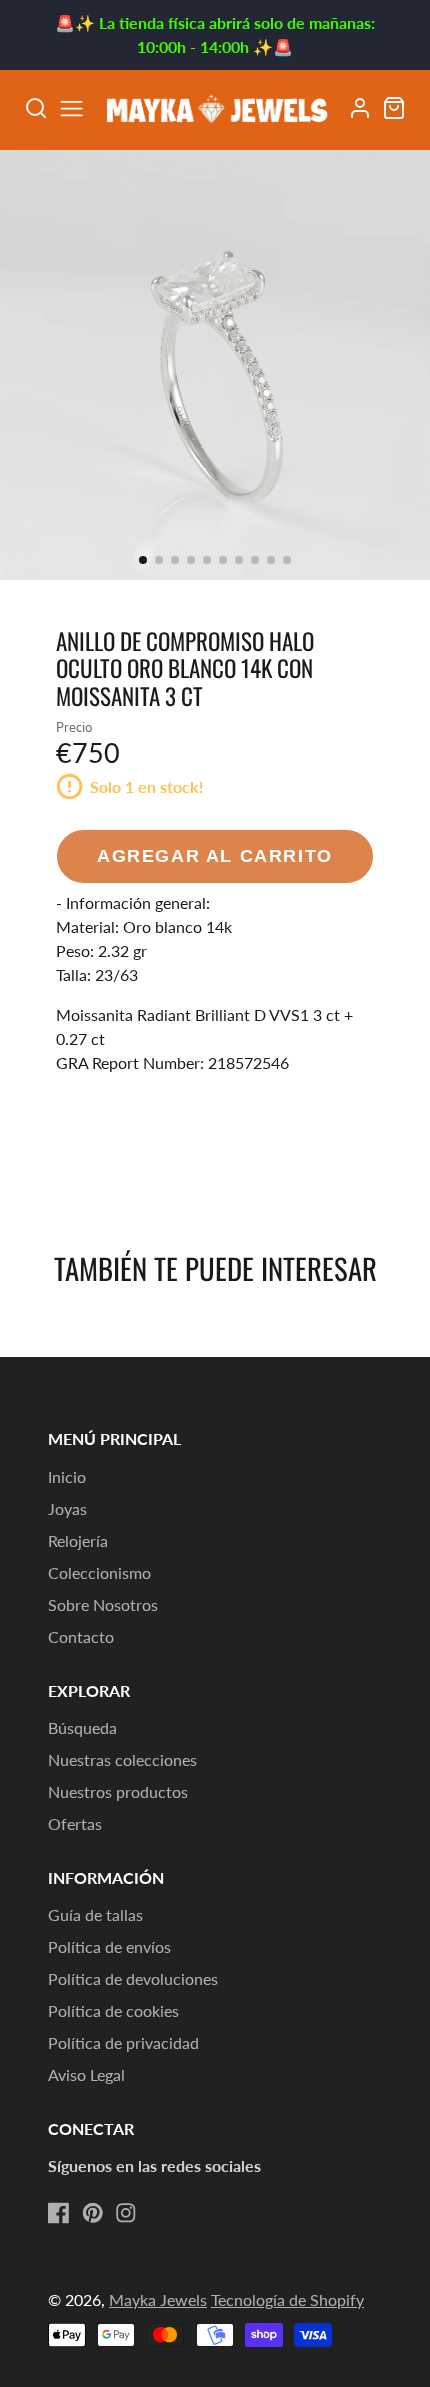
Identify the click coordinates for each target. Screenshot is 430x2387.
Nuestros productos (118, 1791)
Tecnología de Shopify (287, 2299)
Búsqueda (82, 1727)
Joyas (67, 1508)
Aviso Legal (86, 2074)
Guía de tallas (95, 1914)
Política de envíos (109, 1946)
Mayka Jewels (158, 2299)
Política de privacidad (123, 2042)
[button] (143, 560)
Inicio (67, 1476)
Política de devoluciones (133, 1978)
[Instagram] (126, 2213)
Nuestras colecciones (122, 1759)
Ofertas (75, 1823)
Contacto (81, 1636)
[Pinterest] (93, 2213)
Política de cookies (113, 2010)
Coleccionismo (99, 1572)
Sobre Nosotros (103, 1604)
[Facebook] (59, 2213)
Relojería (78, 1540)
